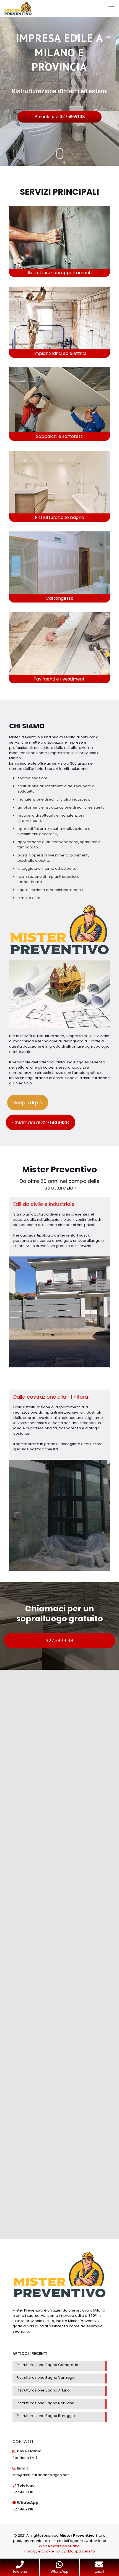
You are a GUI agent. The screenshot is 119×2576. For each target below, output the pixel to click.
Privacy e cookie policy (45, 2551)
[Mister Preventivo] (18, 8)
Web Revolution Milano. (60, 2546)
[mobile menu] (112, 8)
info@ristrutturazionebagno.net (41, 2475)
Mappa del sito (82, 2551)
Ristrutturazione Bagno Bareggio (46, 2416)
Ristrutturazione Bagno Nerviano (46, 2403)
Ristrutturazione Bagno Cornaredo (47, 2365)
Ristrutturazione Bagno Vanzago (46, 2378)
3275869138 (23, 2492)
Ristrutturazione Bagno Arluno (43, 2390)
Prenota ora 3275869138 (60, 117)
